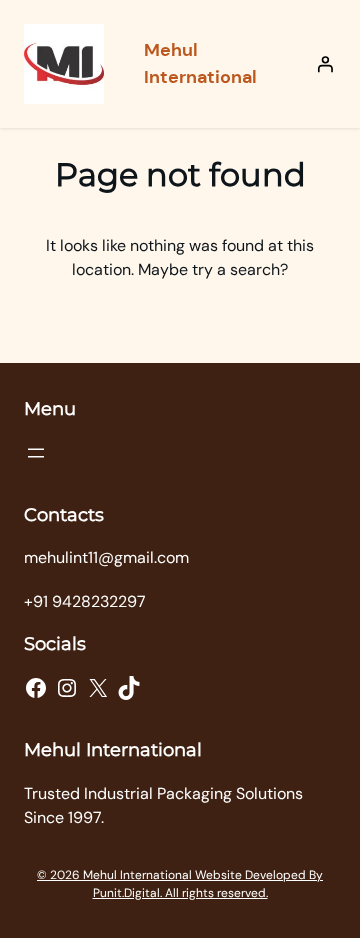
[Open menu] (36, 453)
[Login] (325, 64)
